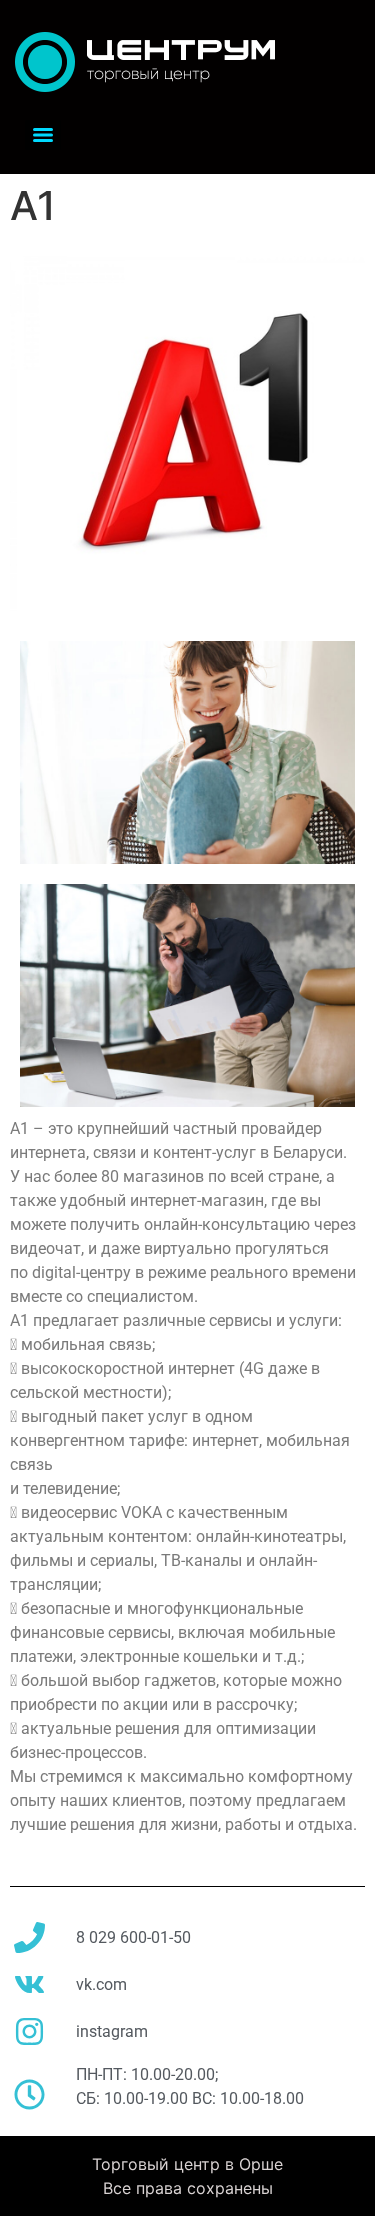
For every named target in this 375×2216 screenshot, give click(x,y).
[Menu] (43, 135)
